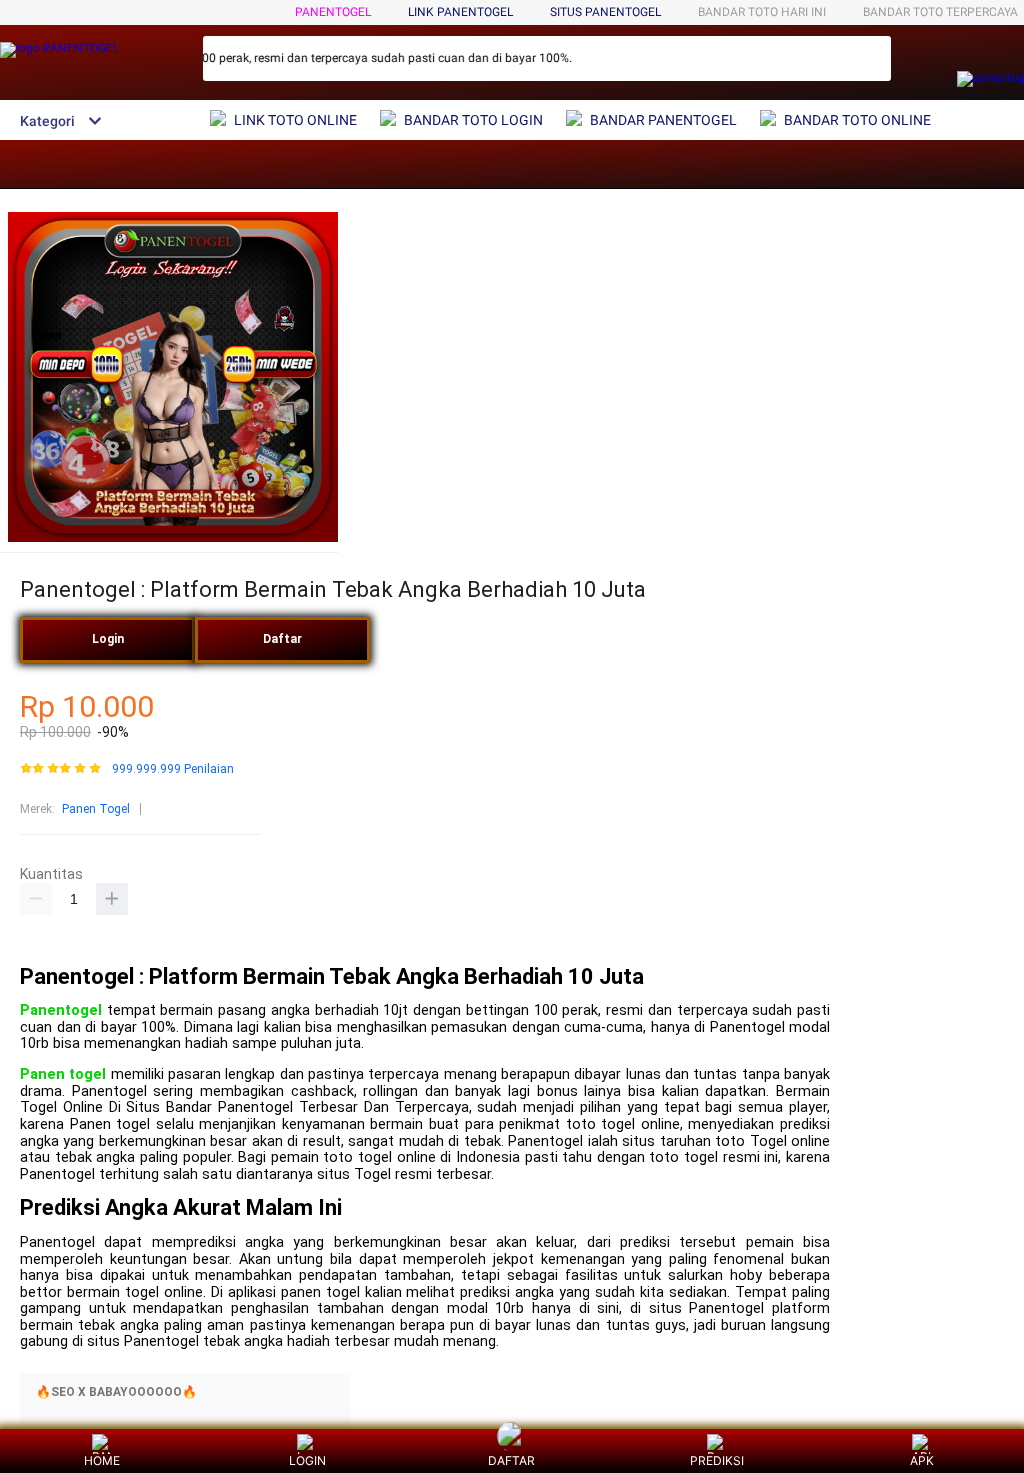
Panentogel (61, 1010)
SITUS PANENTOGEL (605, 12)
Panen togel (63, 1074)
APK (922, 1460)
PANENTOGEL (333, 12)
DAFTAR (511, 1460)
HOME (102, 1460)
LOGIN (307, 1460)
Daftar (282, 639)
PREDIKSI (717, 1460)
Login (108, 639)
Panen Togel (96, 809)
